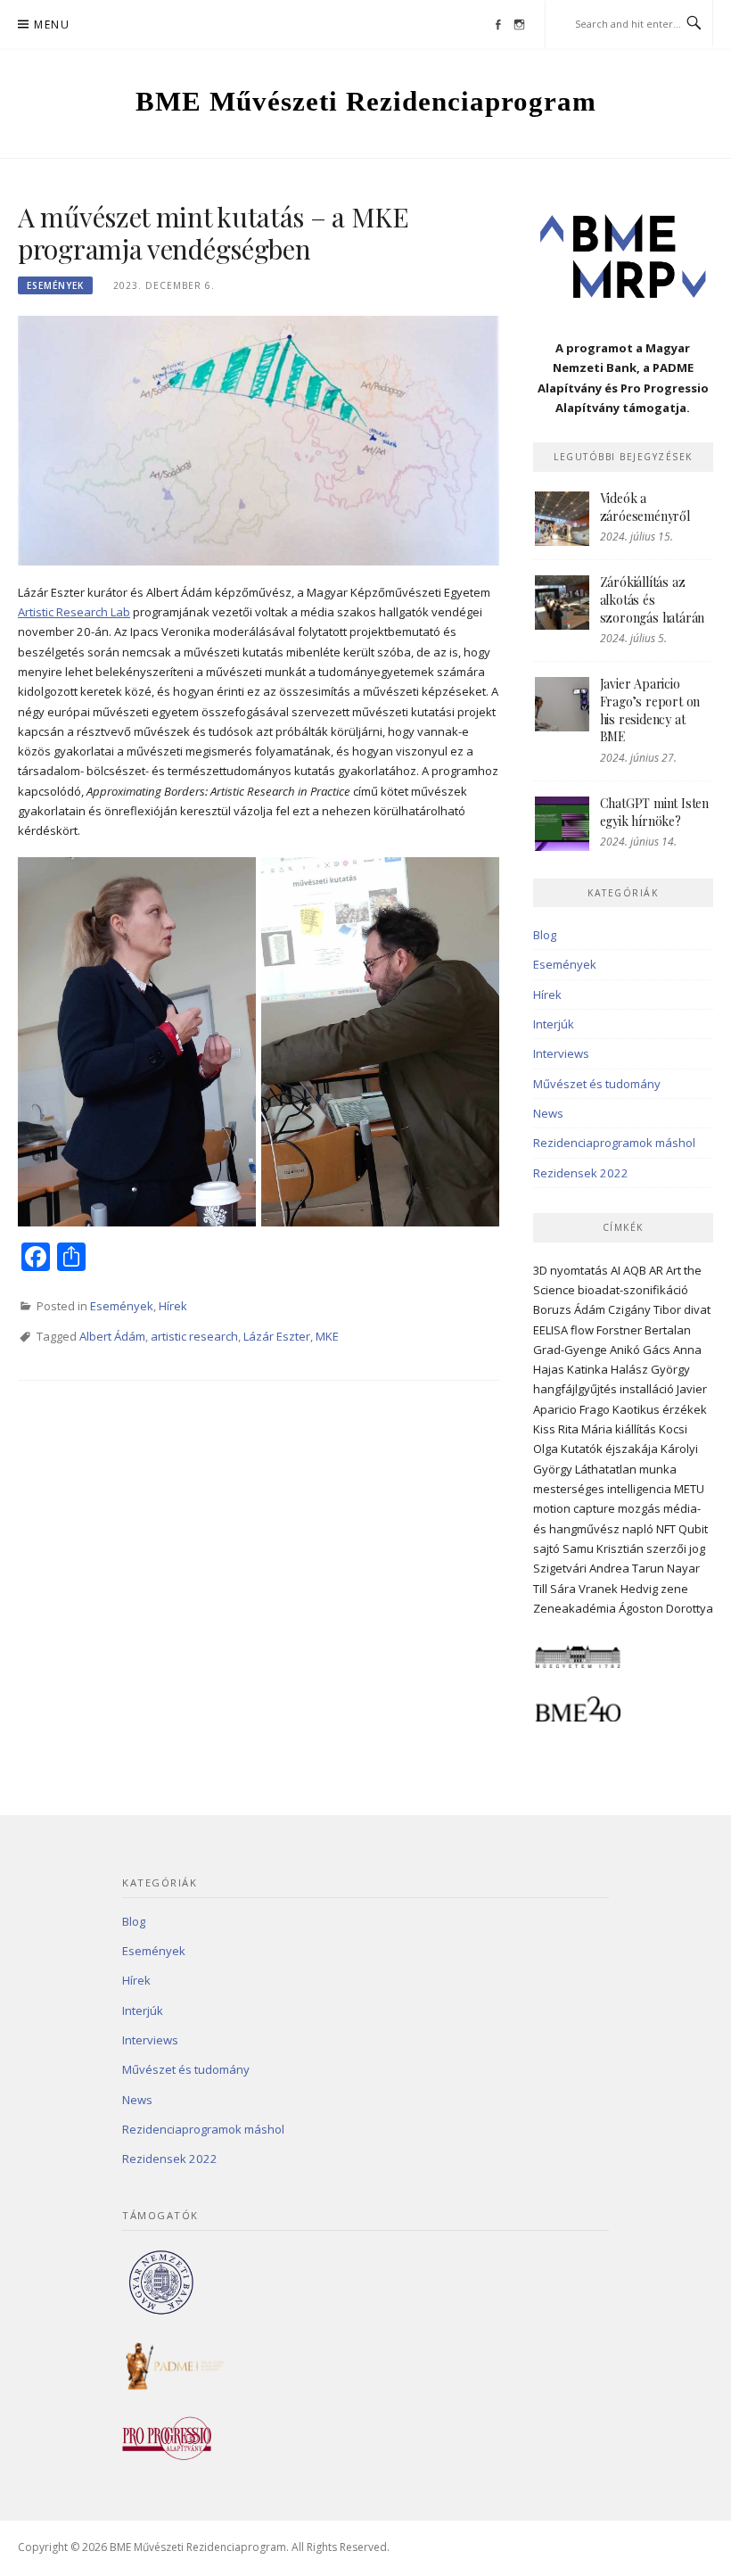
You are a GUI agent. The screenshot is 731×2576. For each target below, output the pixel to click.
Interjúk (554, 1024)
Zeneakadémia (575, 1608)
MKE (327, 1336)
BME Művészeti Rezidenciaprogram (366, 101)
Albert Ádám (112, 1336)
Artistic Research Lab (74, 612)
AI (616, 1270)
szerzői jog (676, 1548)
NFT (666, 1529)
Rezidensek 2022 (581, 1173)
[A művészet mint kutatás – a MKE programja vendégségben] (259, 439)
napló (638, 1529)
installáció (647, 1389)
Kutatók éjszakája (609, 1449)
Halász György (650, 1369)
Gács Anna (672, 1350)
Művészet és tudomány (597, 1084)
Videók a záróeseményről (645, 507)
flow (582, 1330)
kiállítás (636, 1429)
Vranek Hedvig (618, 1589)
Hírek (173, 1306)
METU (689, 1489)
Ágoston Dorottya (666, 1608)
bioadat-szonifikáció (633, 1290)
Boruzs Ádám (569, 1309)
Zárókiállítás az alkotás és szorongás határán (653, 599)
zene (674, 1589)
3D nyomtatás (571, 1270)
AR (656, 1270)
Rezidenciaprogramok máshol (614, 1143)
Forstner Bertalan (644, 1330)
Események (55, 285)
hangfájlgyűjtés (575, 1389)
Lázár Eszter (277, 1336)
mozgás (639, 1508)
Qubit (693, 1529)
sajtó (546, 1548)
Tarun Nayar (666, 1568)
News (548, 1113)
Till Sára (554, 1589)
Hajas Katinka (571, 1369)
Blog (545, 935)
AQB (635, 1270)
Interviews (561, 1053)
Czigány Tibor (645, 1309)
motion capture (574, 1508)
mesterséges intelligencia (602, 1489)
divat (697, 1309)
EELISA (550, 1330)
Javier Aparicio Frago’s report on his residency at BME (650, 710)
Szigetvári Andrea (581, 1568)
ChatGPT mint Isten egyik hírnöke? (654, 812)
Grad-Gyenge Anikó (587, 1350)
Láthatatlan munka (626, 1469)
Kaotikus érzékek (660, 1409)
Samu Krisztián (603, 1548)
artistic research (194, 1336)
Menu (52, 25)
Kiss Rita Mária (573, 1429)
